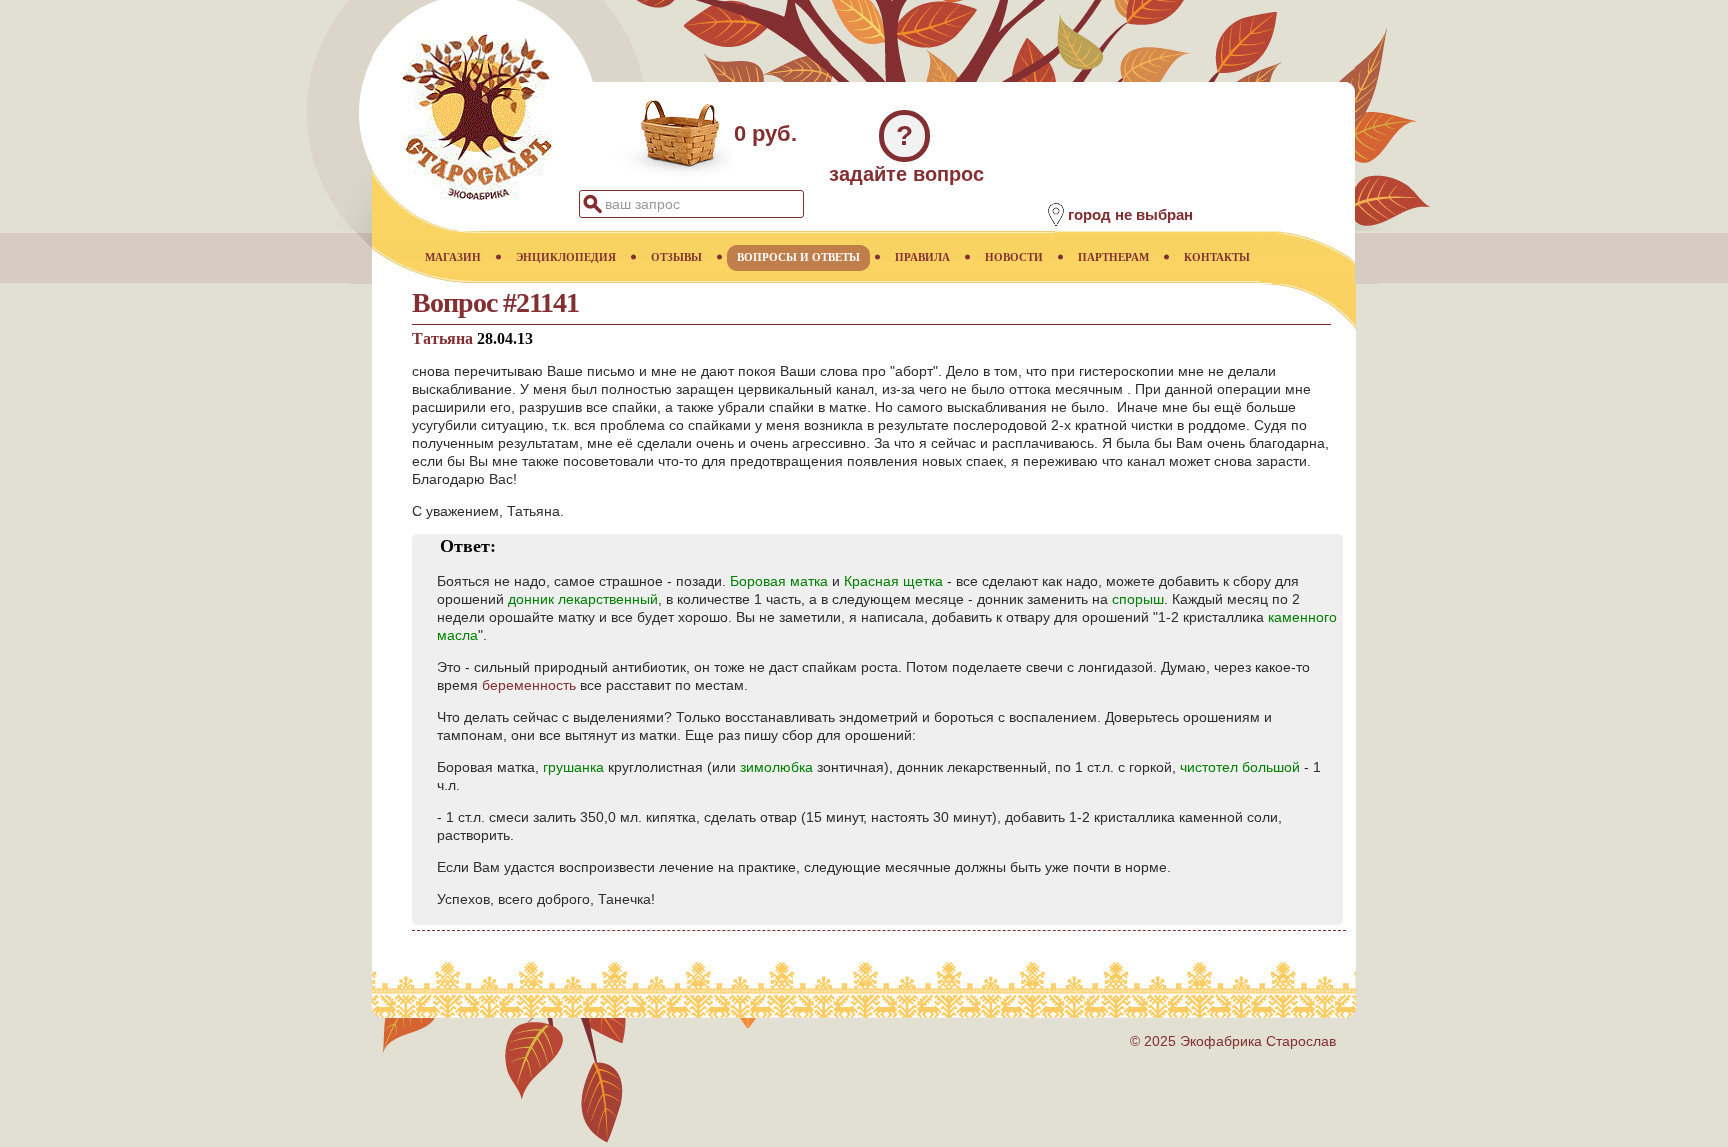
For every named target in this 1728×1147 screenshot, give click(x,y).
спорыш (1138, 599)
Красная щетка (893, 581)
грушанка (573, 767)
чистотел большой (1240, 767)
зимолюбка (776, 767)
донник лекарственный (583, 599)
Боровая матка (779, 581)
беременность (529, 685)
